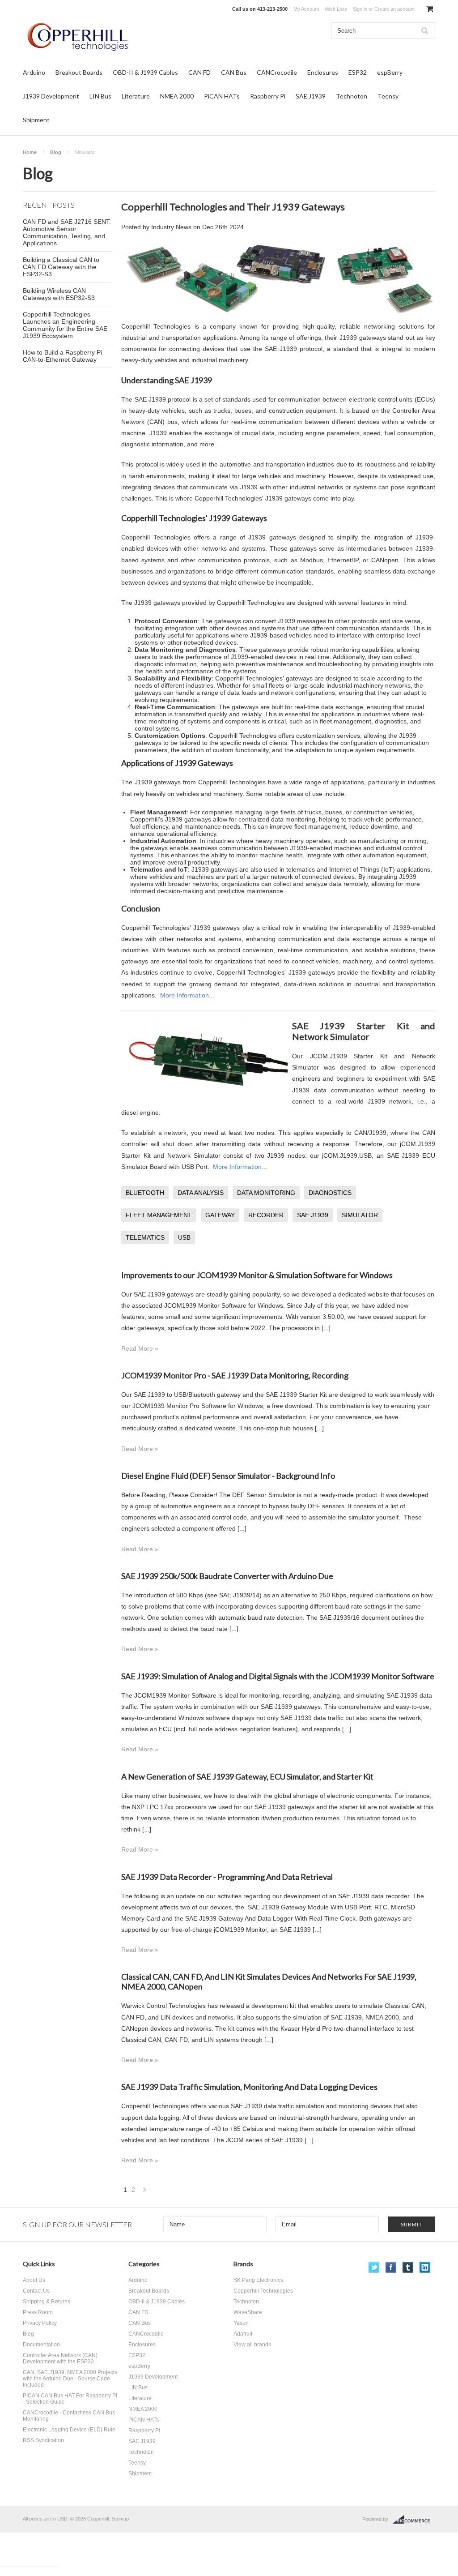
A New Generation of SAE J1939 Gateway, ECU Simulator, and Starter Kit (247, 1776)
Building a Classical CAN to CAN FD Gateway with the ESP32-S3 (61, 267)
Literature (136, 96)
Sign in (360, 9)
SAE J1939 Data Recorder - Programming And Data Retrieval (227, 1877)
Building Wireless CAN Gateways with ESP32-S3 (59, 294)
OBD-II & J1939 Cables (145, 72)
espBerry (390, 72)
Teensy (388, 96)
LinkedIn (425, 2267)
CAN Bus (234, 72)
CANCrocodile (277, 72)
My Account (306, 9)
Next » (145, 2192)
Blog (56, 152)
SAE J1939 (311, 96)
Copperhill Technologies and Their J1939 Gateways (233, 207)
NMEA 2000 (177, 96)
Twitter (374, 2267)
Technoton (352, 96)
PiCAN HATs (222, 96)
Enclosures (323, 72)
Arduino (34, 72)
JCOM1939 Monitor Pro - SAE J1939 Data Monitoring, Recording (235, 1375)
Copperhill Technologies (263, 2291)
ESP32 (358, 72)
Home (30, 152)
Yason (241, 2323)
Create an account (394, 9)
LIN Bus (100, 96)
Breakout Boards (79, 72)
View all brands (252, 2345)
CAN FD (199, 72)
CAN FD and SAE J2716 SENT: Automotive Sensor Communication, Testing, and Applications (67, 232)
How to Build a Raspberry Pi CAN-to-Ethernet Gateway (62, 356)
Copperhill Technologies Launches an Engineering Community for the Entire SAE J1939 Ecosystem (65, 325)
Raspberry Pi (268, 96)
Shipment (36, 120)
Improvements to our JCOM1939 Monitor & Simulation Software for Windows (257, 1275)
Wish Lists (336, 9)
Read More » (140, 1348)
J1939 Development (51, 96)
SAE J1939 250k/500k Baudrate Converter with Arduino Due (227, 1576)
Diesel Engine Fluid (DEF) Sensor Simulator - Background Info (228, 1476)
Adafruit (243, 2334)
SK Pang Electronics (258, 2280)
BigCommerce (414, 2520)
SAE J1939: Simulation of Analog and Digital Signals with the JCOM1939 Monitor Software (278, 1676)
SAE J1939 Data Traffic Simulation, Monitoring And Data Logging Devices (249, 2087)
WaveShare (248, 2312)
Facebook (391, 2267)
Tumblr (408, 2267)
